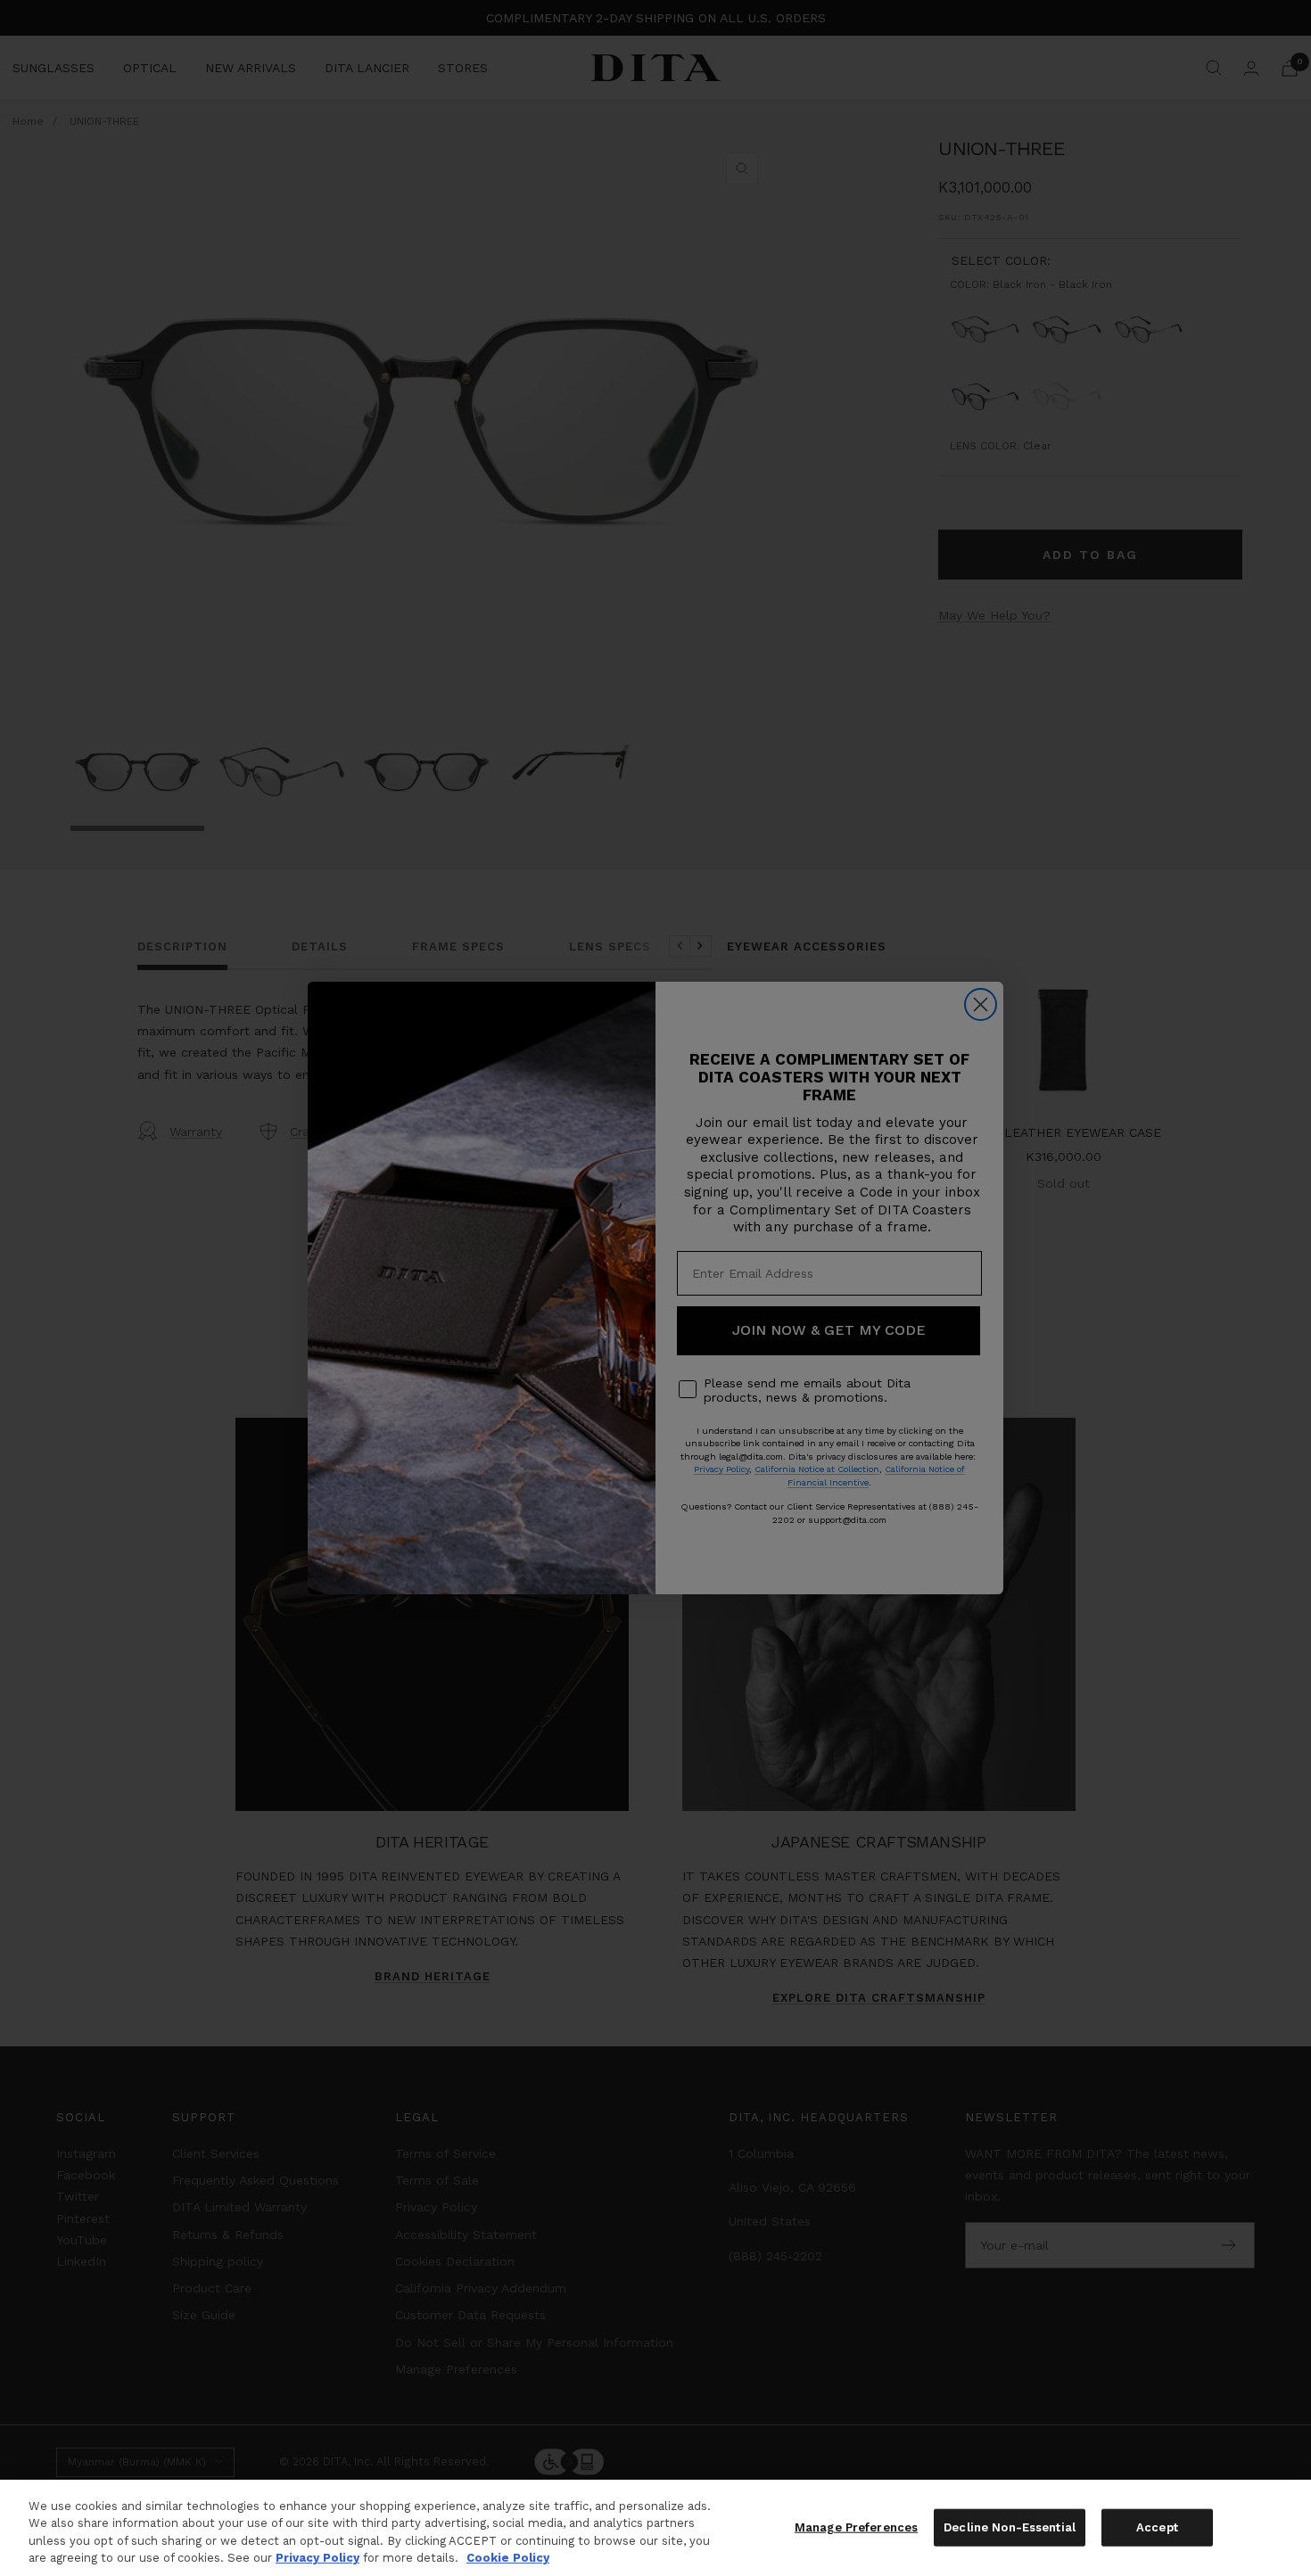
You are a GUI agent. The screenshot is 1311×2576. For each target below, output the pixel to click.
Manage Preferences (856, 2527)
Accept (1157, 2527)
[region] (655, 2528)
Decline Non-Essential (1010, 2527)
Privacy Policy (317, 2558)
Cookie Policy (508, 2558)
